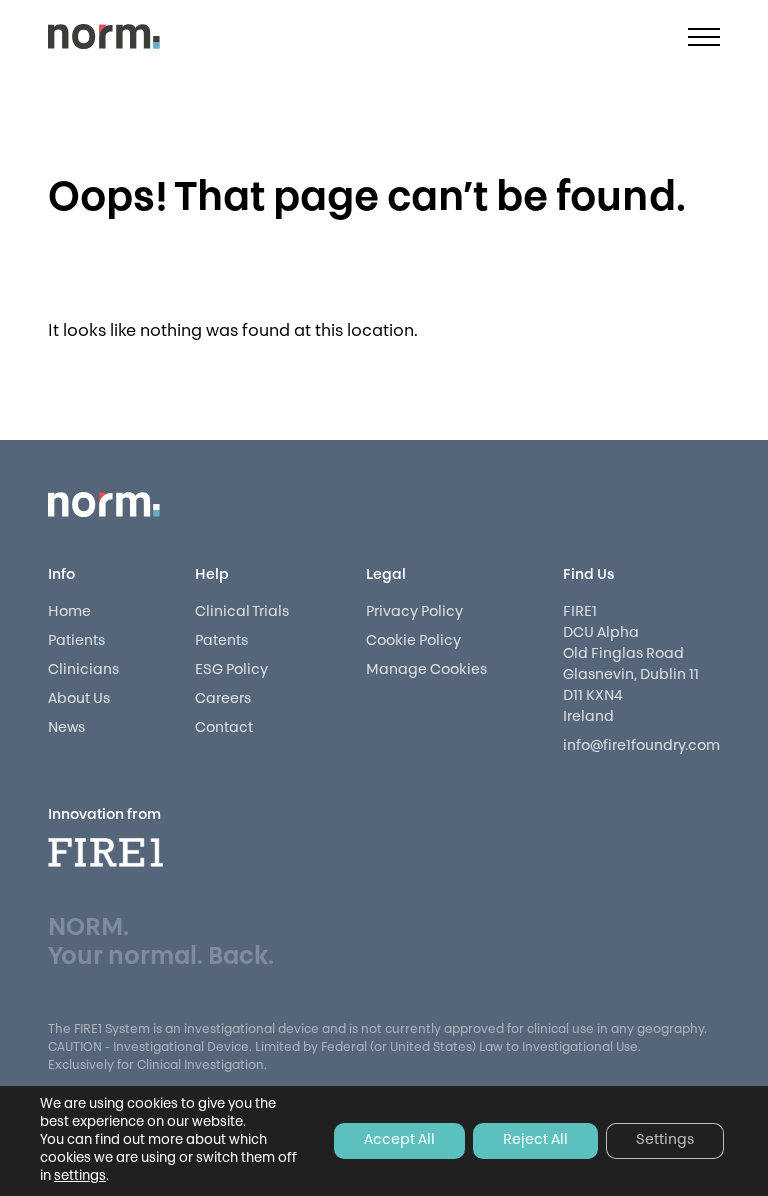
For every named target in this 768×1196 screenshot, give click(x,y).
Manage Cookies (426, 670)
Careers (223, 699)
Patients (76, 641)
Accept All (399, 1140)
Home (69, 612)
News (66, 728)
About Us (79, 699)
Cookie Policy (413, 641)
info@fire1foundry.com (641, 746)
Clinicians (83, 670)
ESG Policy (231, 670)
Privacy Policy (414, 612)
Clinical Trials (242, 612)
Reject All (535, 1140)
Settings (665, 1140)
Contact (224, 728)
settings (80, 1176)
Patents (221, 641)
